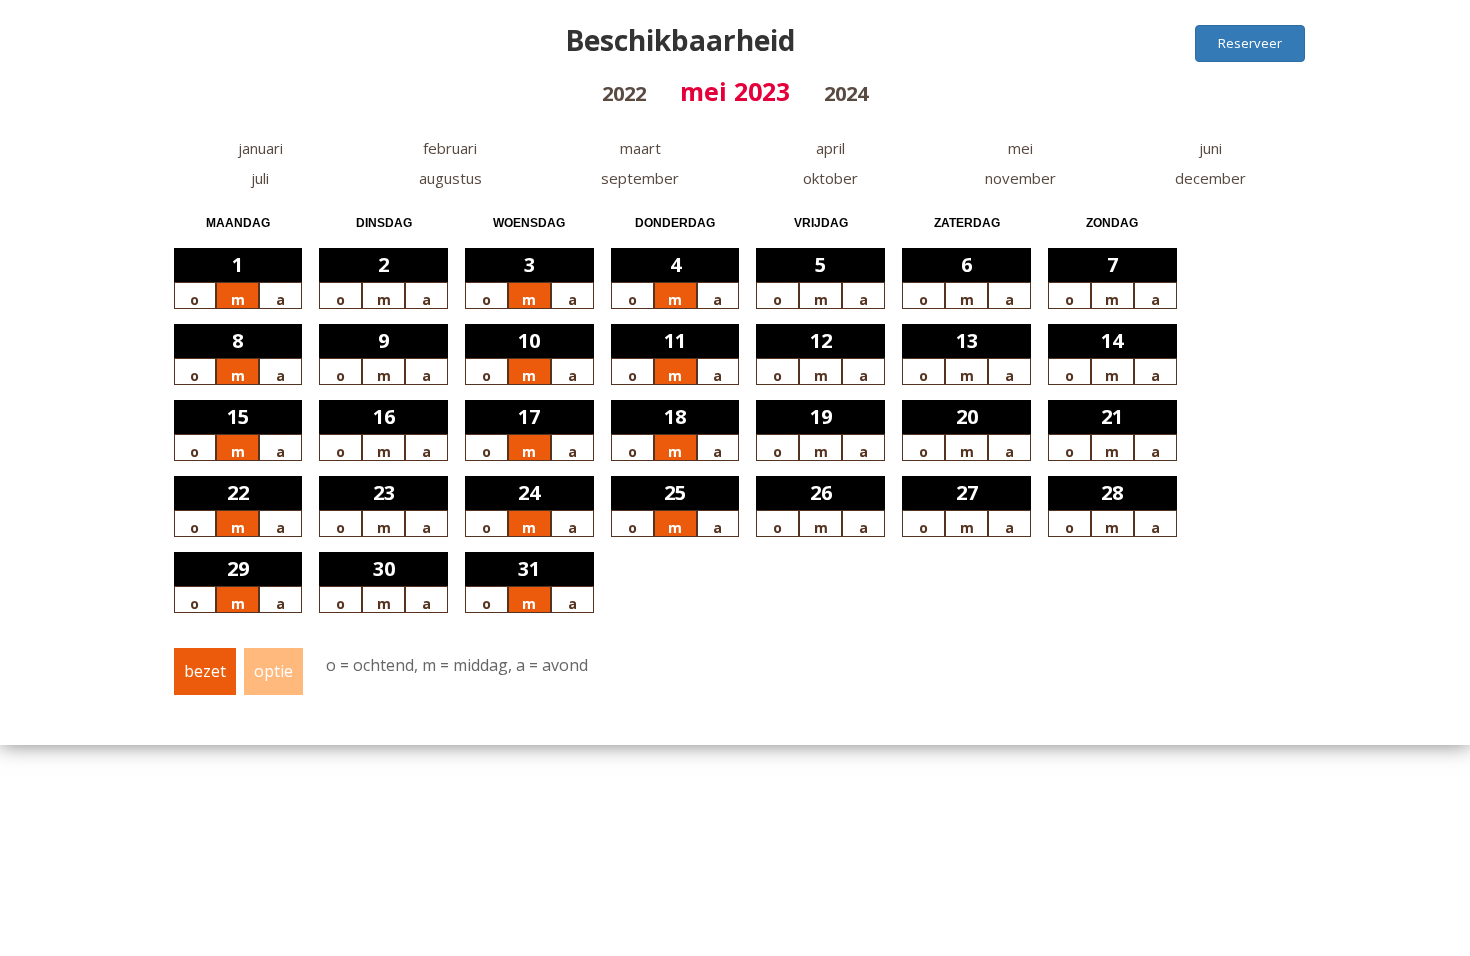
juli (260, 178)
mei (1020, 148)
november (1020, 178)
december (1210, 178)
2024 (846, 93)
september (640, 178)
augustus (450, 178)
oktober (830, 178)
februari (450, 148)
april (830, 148)
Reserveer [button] (1250, 43)
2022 (624, 93)
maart (640, 148)
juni (1210, 148)
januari (260, 148)
